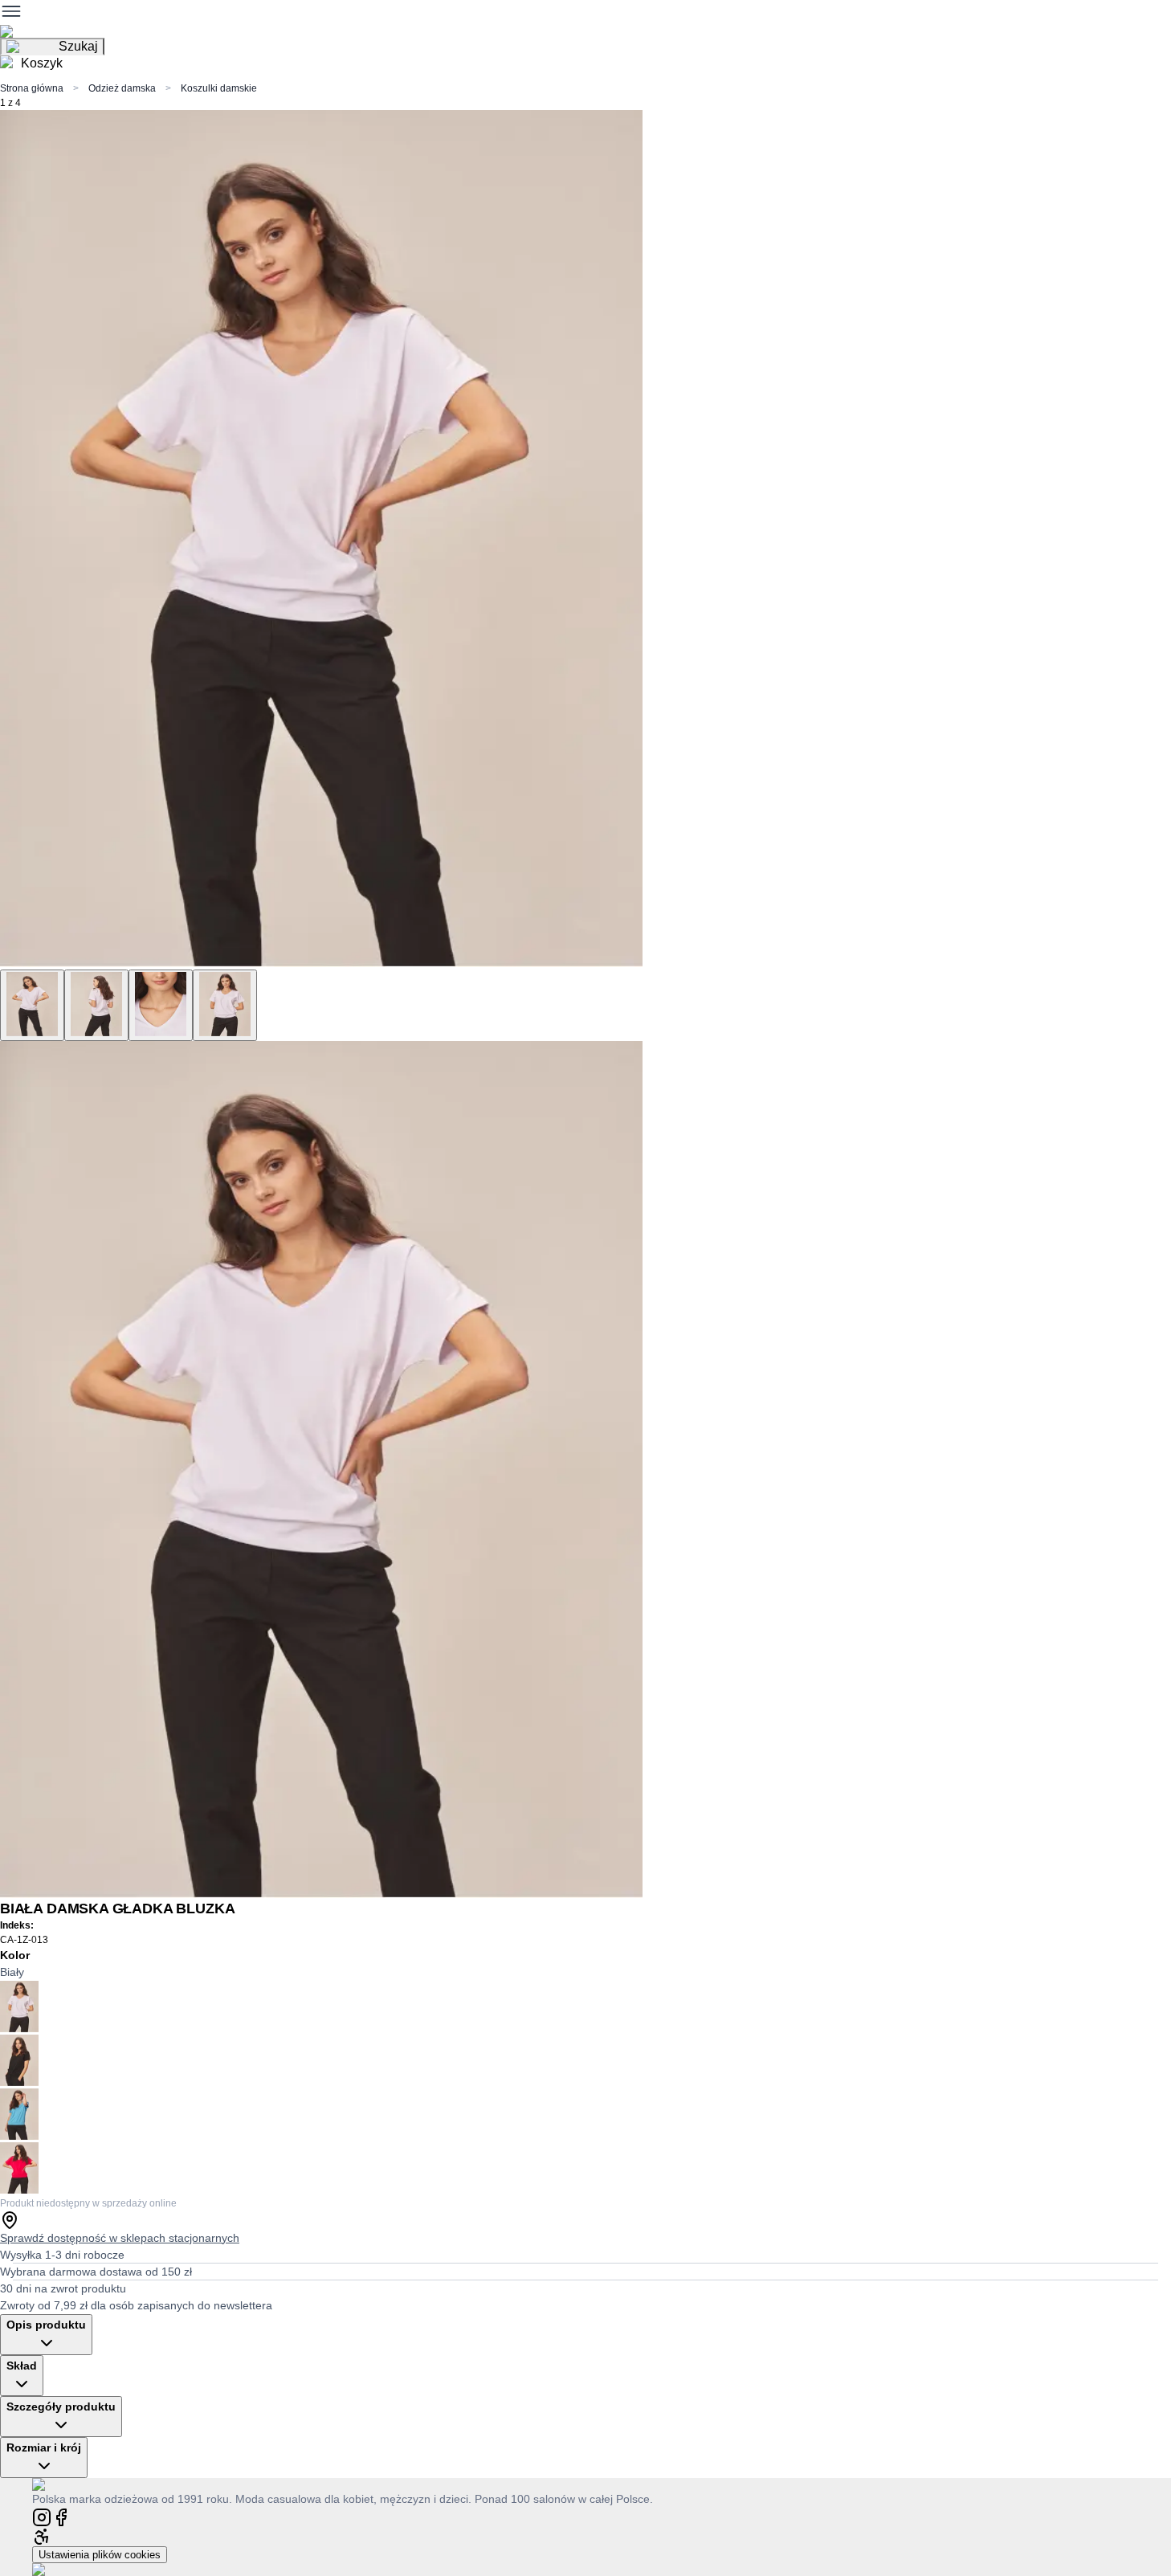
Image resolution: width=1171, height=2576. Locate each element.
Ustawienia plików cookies (100, 2555)
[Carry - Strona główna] (54, 2484)
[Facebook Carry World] (61, 2516)
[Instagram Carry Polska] (42, 2516)
